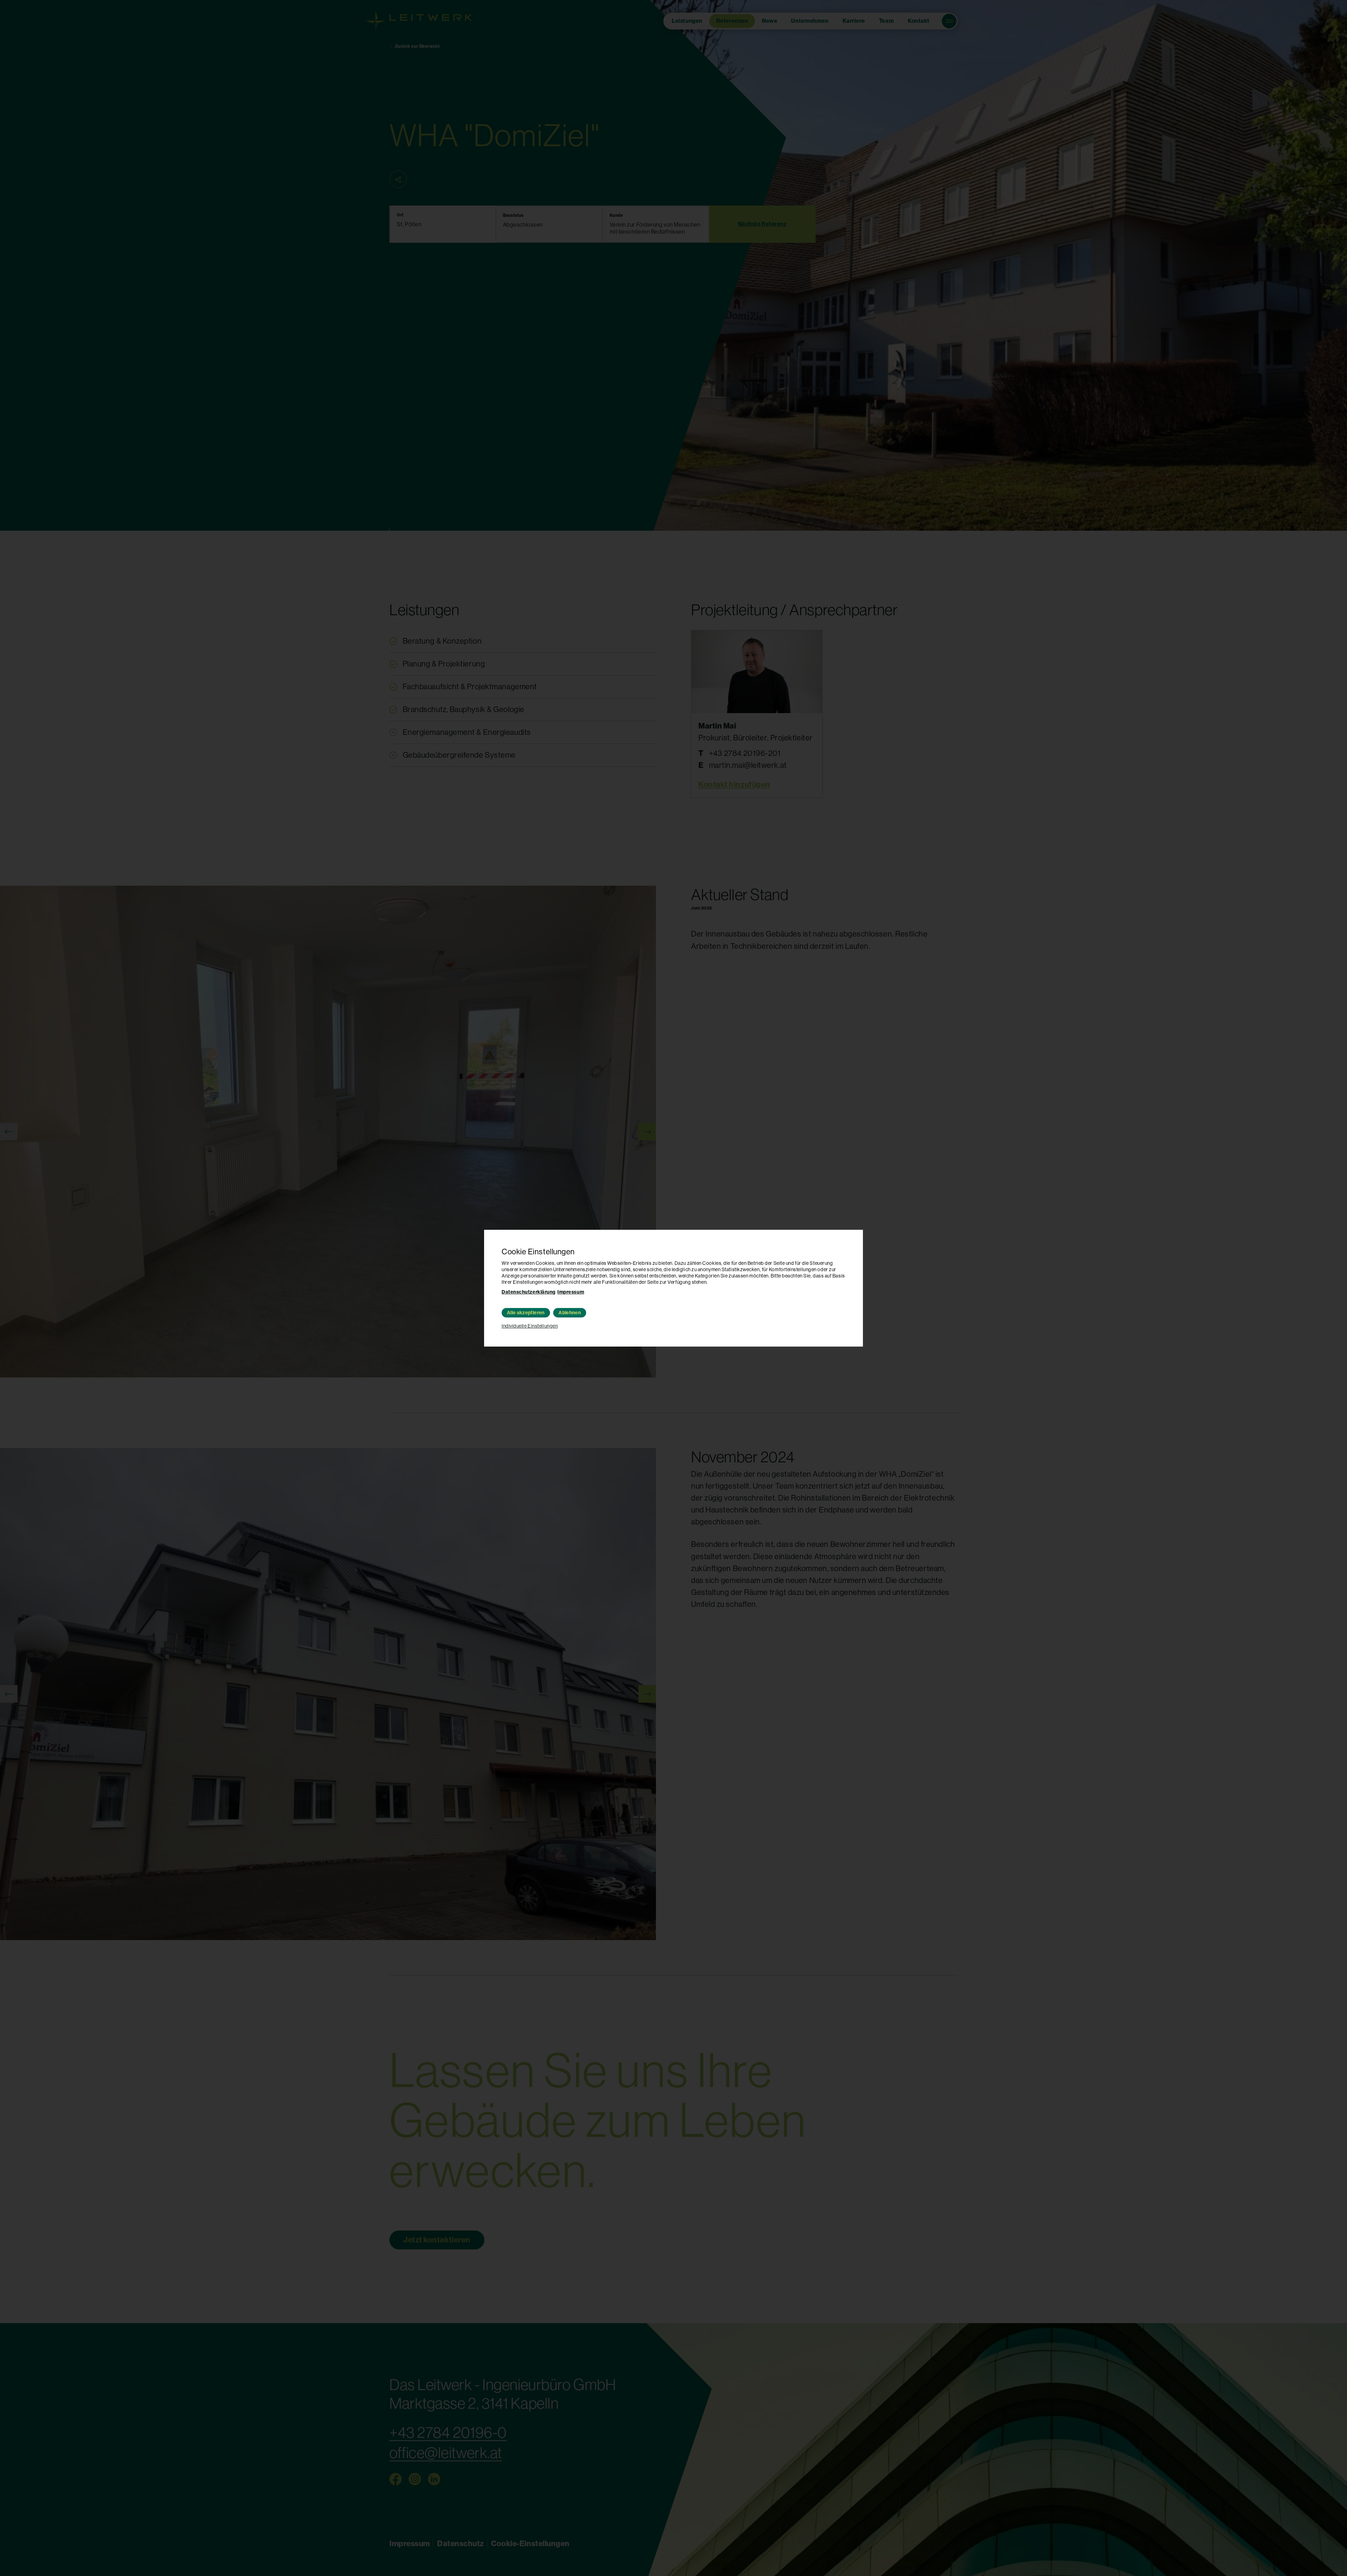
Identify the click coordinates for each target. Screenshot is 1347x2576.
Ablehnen (570, 1313)
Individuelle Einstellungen (530, 1326)
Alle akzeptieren (526, 1313)
